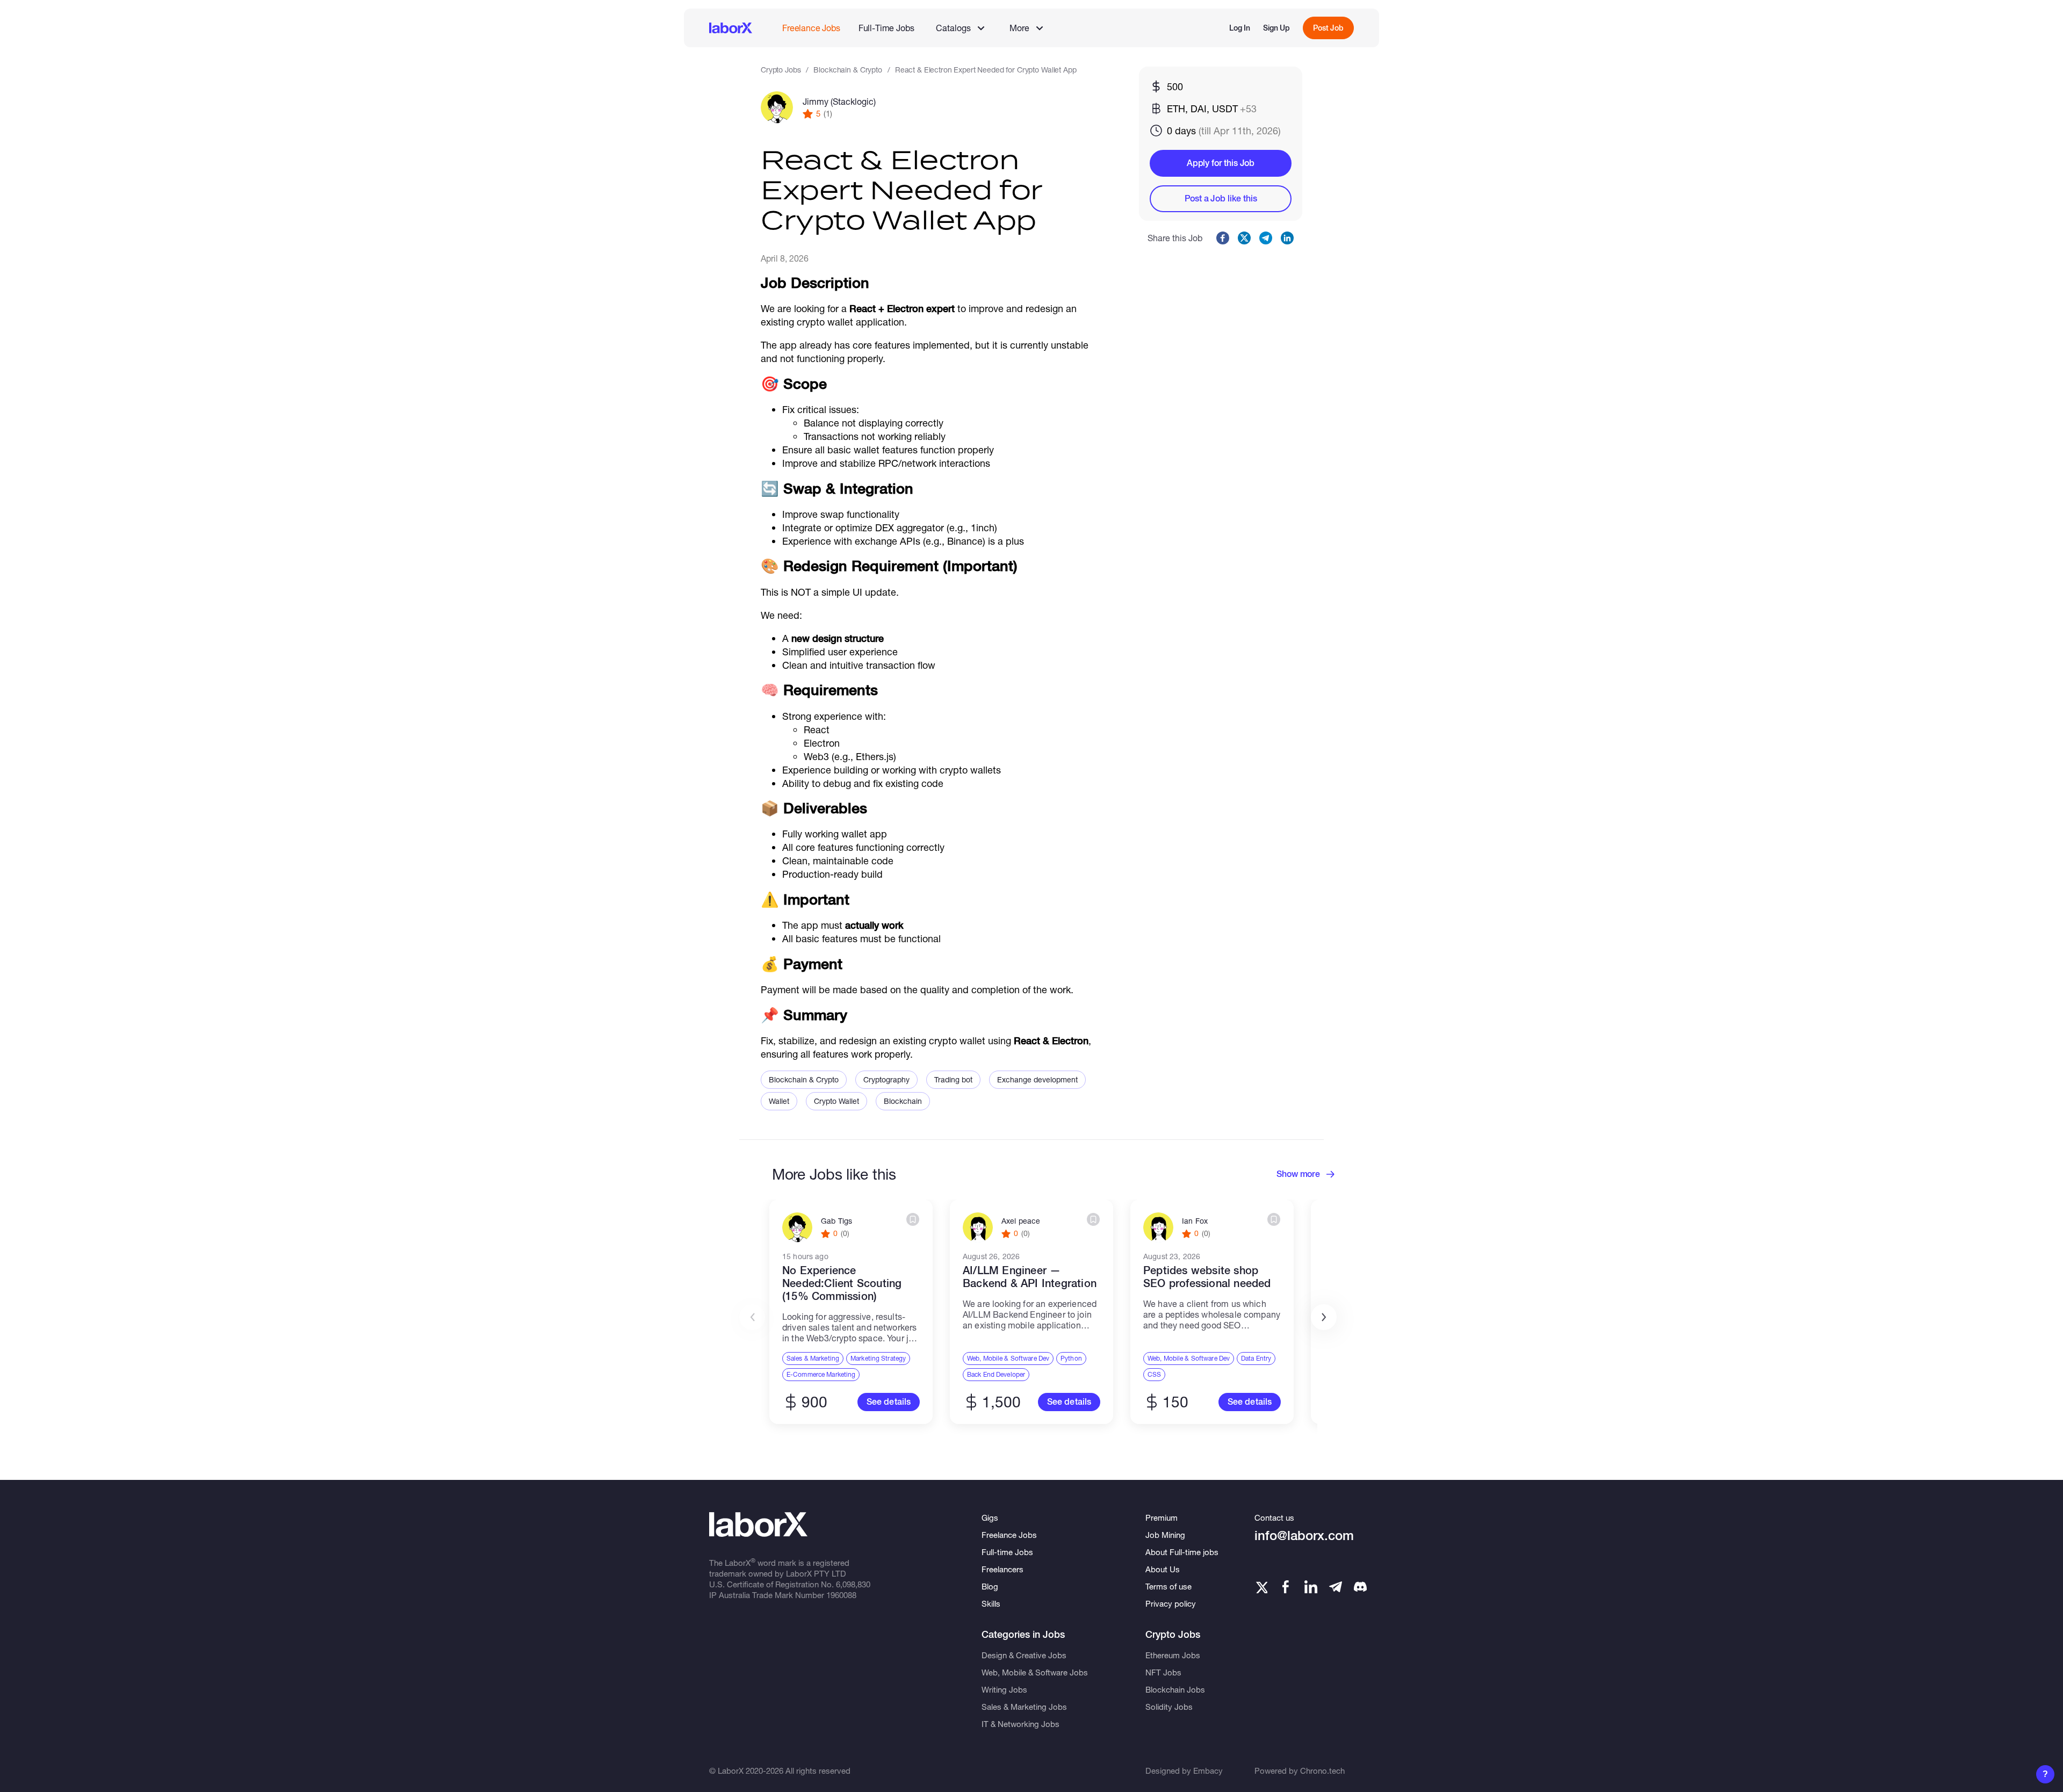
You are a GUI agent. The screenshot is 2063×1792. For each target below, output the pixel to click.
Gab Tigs (836, 1221)
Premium (1162, 1518)
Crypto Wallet (836, 1101)
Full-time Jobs (1007, 1552)
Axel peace (1021, 1221)
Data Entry (1256, 1358)
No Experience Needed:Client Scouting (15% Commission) (842, 1283)
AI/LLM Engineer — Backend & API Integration (1030, 1277)
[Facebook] (1286, 1587)
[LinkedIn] (1311, 1587)
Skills (991, 1603)
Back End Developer (996, 1374)
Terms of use (1168, 1586)
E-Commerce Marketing (821, 1374)
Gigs (990, 1518)
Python (1071, 1358)
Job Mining (1165, 1535)
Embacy (1208, 1771)
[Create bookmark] (913, 1219)
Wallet (779, 1101)
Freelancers (1002, 1569)
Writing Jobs (1004, 1689)
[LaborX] (731, 28)
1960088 (841, 1595)
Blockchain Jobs (1175, 1689)
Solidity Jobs (1169, 1707)
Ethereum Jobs (1173, 1655)
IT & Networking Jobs (1020, 1724)
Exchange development (1037, 1079)
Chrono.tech (1322, 1771)
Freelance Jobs (811, 28)
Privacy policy (1171, 1603)
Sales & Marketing (813, 1358)
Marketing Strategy (878, 1358)
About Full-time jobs (1182, 1552)
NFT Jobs (1163, 1672)
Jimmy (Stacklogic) (839, 101)
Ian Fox (1195, 1221)
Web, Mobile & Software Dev (1008, 1358)
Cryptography (886, 1079)
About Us (1163, 1569)
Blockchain (903, 1101)
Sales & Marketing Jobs (1024, 1707)
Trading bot (953, 1079)
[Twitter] (1261, 1587)
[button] (1324, 1317)
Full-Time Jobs (886, 28)
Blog (990, 1586)
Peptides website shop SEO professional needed (1207, 1277)
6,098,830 (853, 1584)
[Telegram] (1336, 1587)
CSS (1154, 1374)
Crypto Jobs (781, 70)
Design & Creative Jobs (1024, 1655)
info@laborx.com (1304, 1536)
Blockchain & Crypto (847, 70)
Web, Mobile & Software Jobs (1035, 1672)
